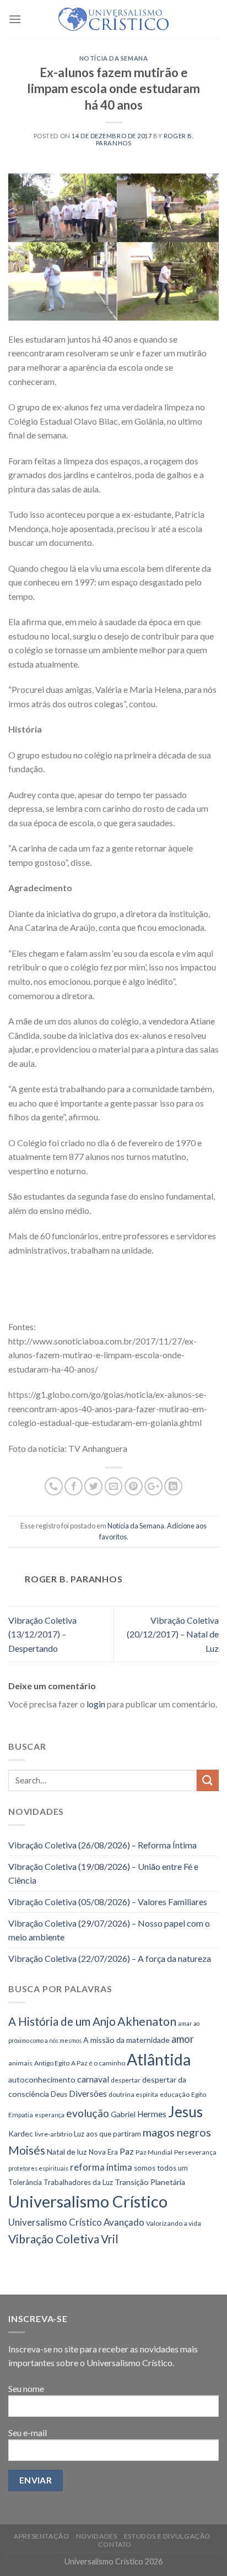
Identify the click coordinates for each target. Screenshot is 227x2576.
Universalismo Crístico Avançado (76, 2222)
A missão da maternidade (126, 2040)
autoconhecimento (42, 2079)
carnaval (93, 2079)
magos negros (177, 2132)
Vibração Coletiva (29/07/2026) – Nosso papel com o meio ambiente (109, 1930)
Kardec (21, 2133)
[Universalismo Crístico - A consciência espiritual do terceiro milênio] (113, 19)
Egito (199, 2094)
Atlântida (159, 2059)
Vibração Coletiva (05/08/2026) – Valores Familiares (108, 1902)
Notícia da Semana (114, 58)
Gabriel (123, 2114)
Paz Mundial (154, 2152)
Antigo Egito (52, 2063)
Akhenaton (147, 2021)
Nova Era (103, 2152)
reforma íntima (101, 2167)
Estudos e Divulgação (167, 2536)
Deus (59, 2094)
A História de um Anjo (62, 2021)
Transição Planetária (150, 2182)
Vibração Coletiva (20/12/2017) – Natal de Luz (173, 1634)
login (96, 1704)
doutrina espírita (133, 2094)
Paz (127, 2151)
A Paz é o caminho (98, 2063)
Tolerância (25, 2182)
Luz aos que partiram (107, 2134)
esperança (50, 2115)
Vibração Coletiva (54, 2239)
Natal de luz (67, 2152)
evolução (88, 2113)
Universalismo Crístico (88, 2201)
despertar (126, 2080)
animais (20, 2063)
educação (175, 2094)
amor (183, 2039)
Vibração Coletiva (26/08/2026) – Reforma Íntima (102, 1845)
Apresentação (41, 2536)
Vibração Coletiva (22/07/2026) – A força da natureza (110, 1958)
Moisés (27, 2150)
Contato (115, 2544)
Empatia (21, 2115)
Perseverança (195, 2152)
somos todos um (161, 2168)
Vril (110, 2239)
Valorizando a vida (174, 2223)
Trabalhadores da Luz (78, 2182)
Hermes (152, 2114)
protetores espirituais (38, 2168)
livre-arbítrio (53, 2134)
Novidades (97, 2536)
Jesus (185, 2112)
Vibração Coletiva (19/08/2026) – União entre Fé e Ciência (103, 1873)
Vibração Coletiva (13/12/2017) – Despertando (42, 1634)
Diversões (88, 2093)
